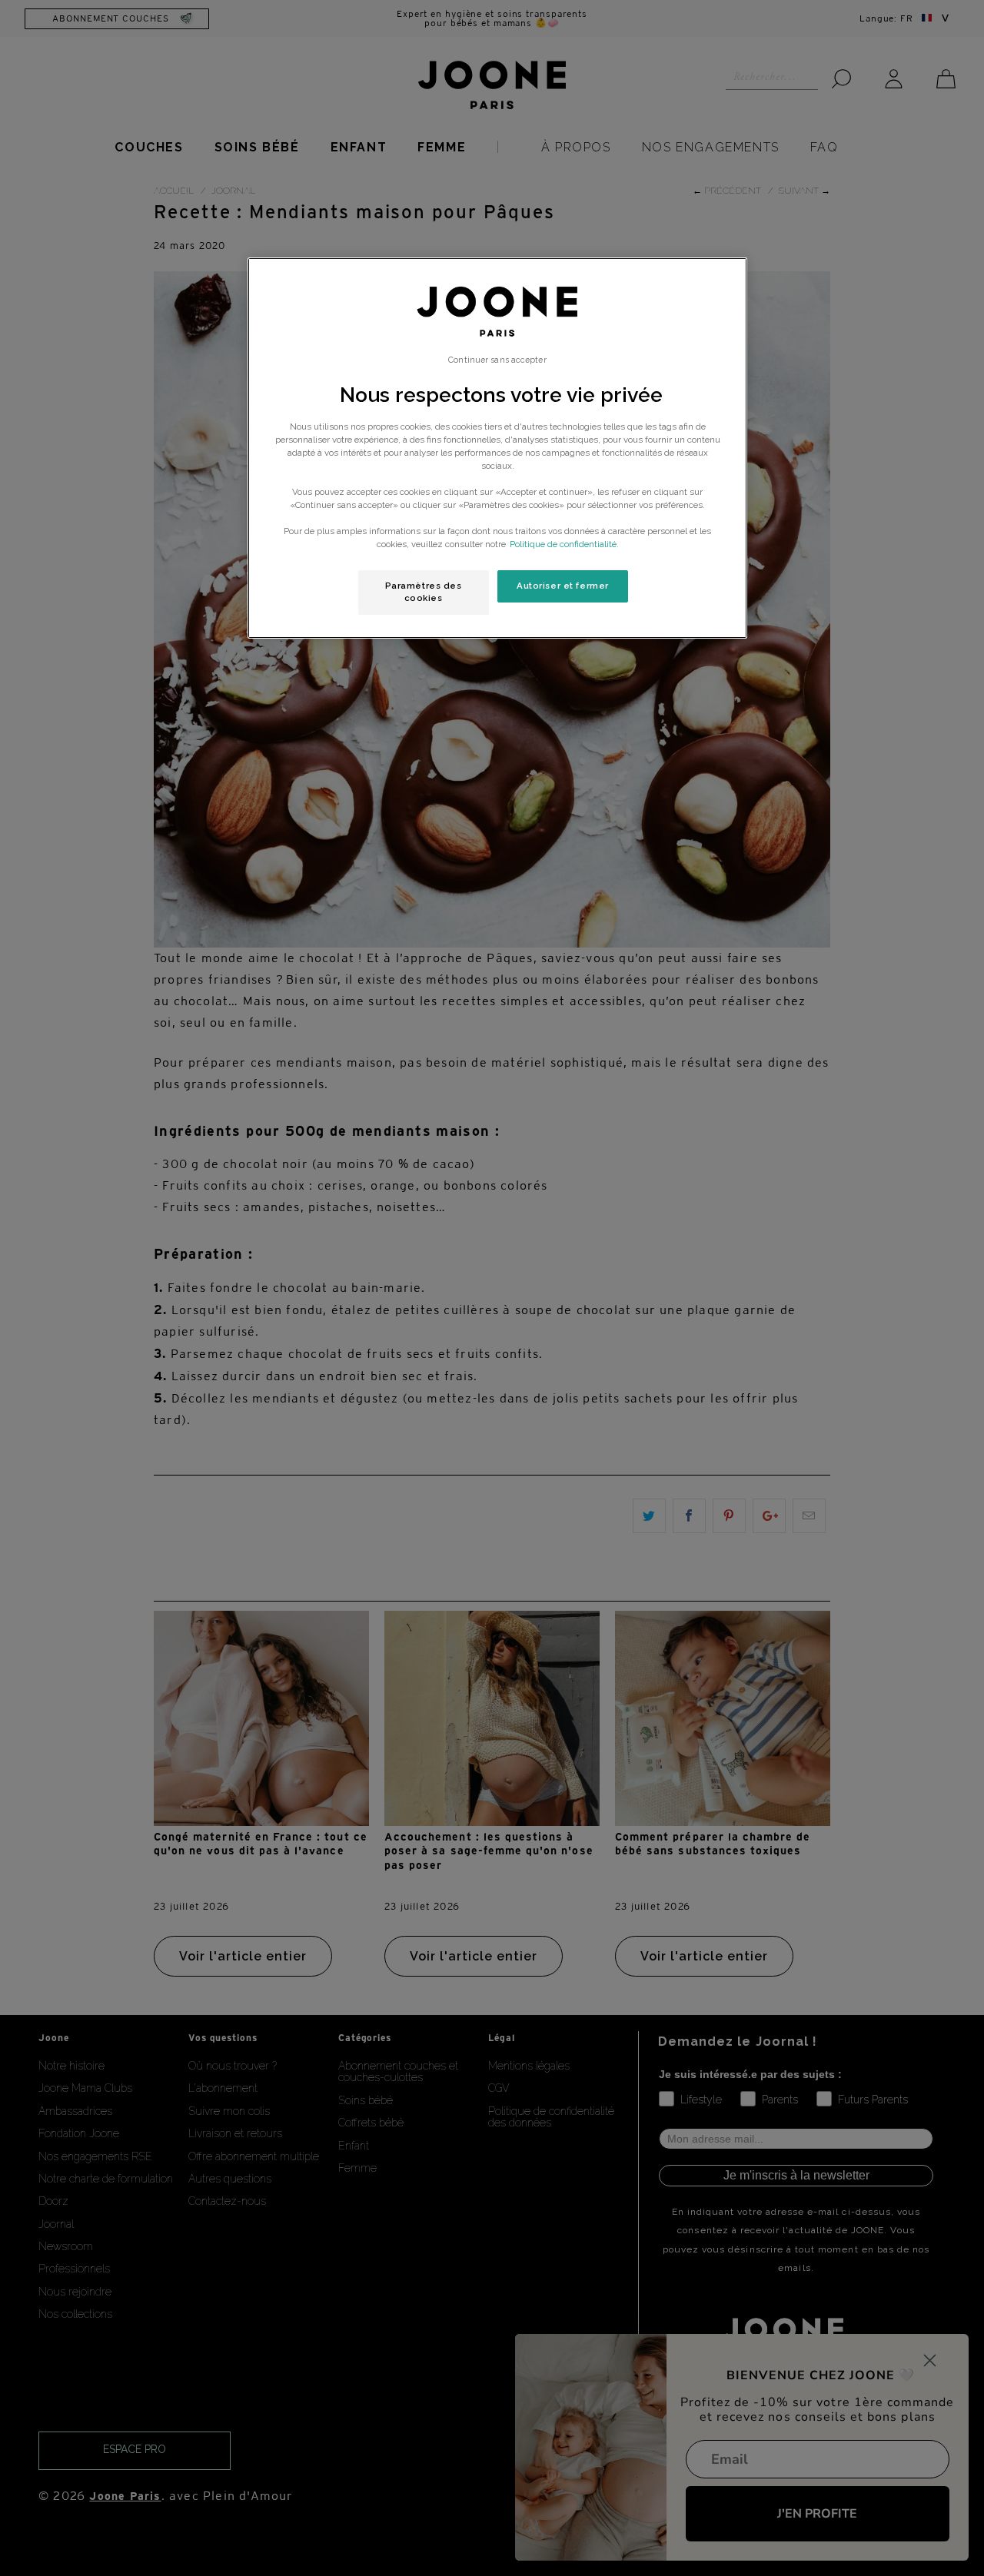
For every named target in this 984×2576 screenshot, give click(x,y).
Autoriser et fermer (563, 586)
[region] (497, 448)
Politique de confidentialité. (564, 544)
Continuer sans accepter (497, 360)
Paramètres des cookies (424, 592)
